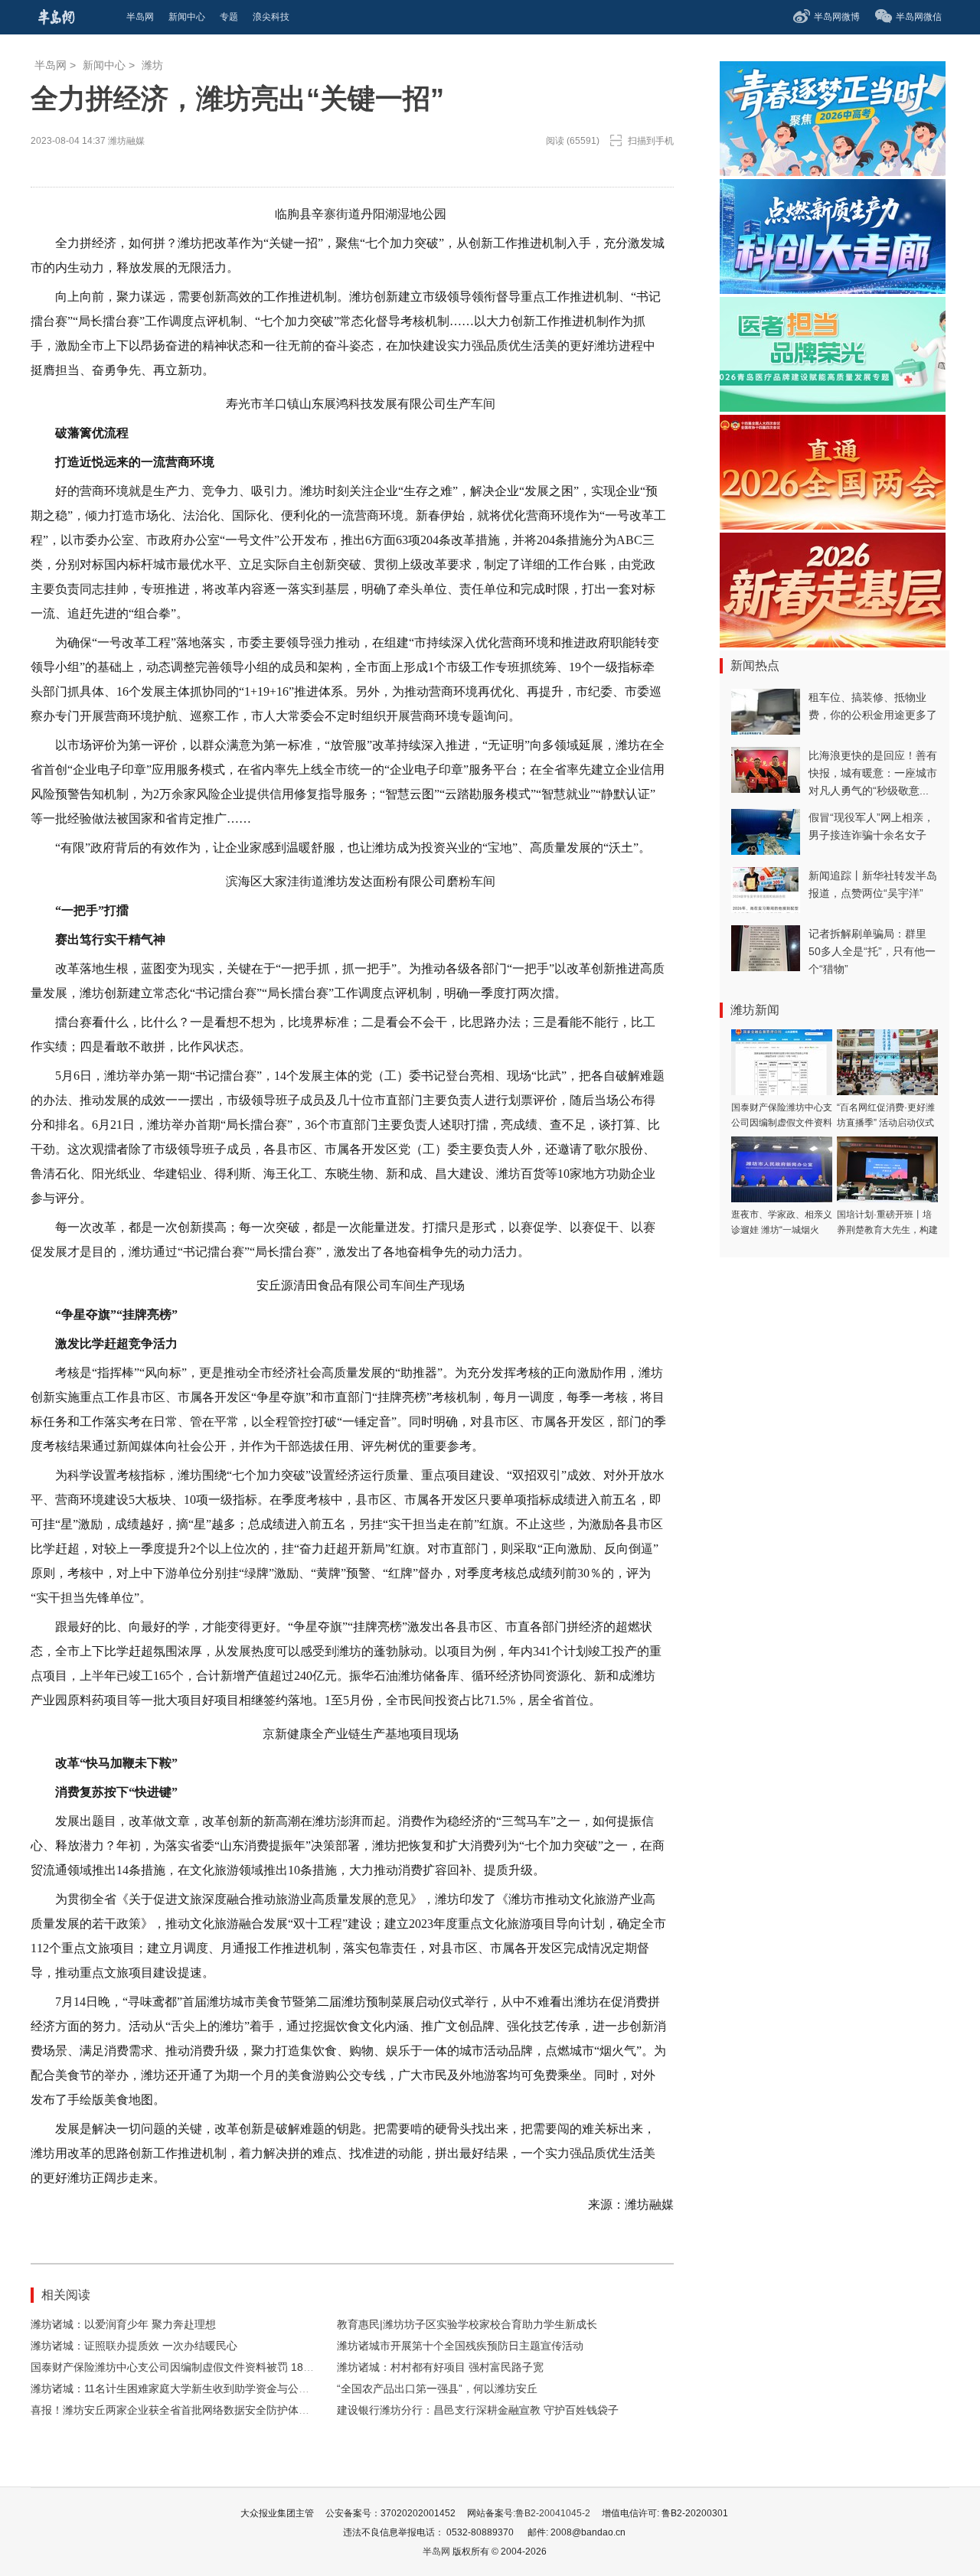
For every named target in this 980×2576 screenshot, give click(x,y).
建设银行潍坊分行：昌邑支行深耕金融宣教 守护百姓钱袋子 (478, 2410)
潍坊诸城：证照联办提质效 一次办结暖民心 (134, 2346)
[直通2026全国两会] (833, 525)
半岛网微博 (837, 17)
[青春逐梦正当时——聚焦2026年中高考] (833, 172)
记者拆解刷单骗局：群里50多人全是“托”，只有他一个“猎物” (872, 951)
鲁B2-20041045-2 (553, 2513)
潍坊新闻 (755, 1010)
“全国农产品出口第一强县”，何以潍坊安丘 (437, 2389)
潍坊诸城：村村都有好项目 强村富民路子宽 (440, 2367)
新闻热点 (755, 665)
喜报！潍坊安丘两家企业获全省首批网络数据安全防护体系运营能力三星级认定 (218, 2410)
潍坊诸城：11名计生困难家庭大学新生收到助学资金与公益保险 (181, 2389)
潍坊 (152, 65)
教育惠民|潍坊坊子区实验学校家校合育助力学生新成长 (467, 2324)
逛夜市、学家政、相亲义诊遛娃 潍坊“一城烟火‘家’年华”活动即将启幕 (782, 1230)
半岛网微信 (919, 17)
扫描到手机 (651, 141)
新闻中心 (104, 65)
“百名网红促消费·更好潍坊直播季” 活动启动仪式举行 (886, 1123)
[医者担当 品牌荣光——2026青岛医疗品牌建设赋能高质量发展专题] (833, 408)
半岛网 (51, 65)
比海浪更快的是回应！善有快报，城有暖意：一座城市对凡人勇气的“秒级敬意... (873, 773)
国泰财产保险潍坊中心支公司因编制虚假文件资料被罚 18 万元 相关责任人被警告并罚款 (240, 2367)
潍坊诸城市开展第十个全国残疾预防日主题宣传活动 (460, 2346)
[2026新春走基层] (833, 643)
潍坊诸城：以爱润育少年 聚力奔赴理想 (123, 2324)
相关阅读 (66, 2295)
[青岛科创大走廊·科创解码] (833, 290)
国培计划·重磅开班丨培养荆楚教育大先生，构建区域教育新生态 (887, 1230)
